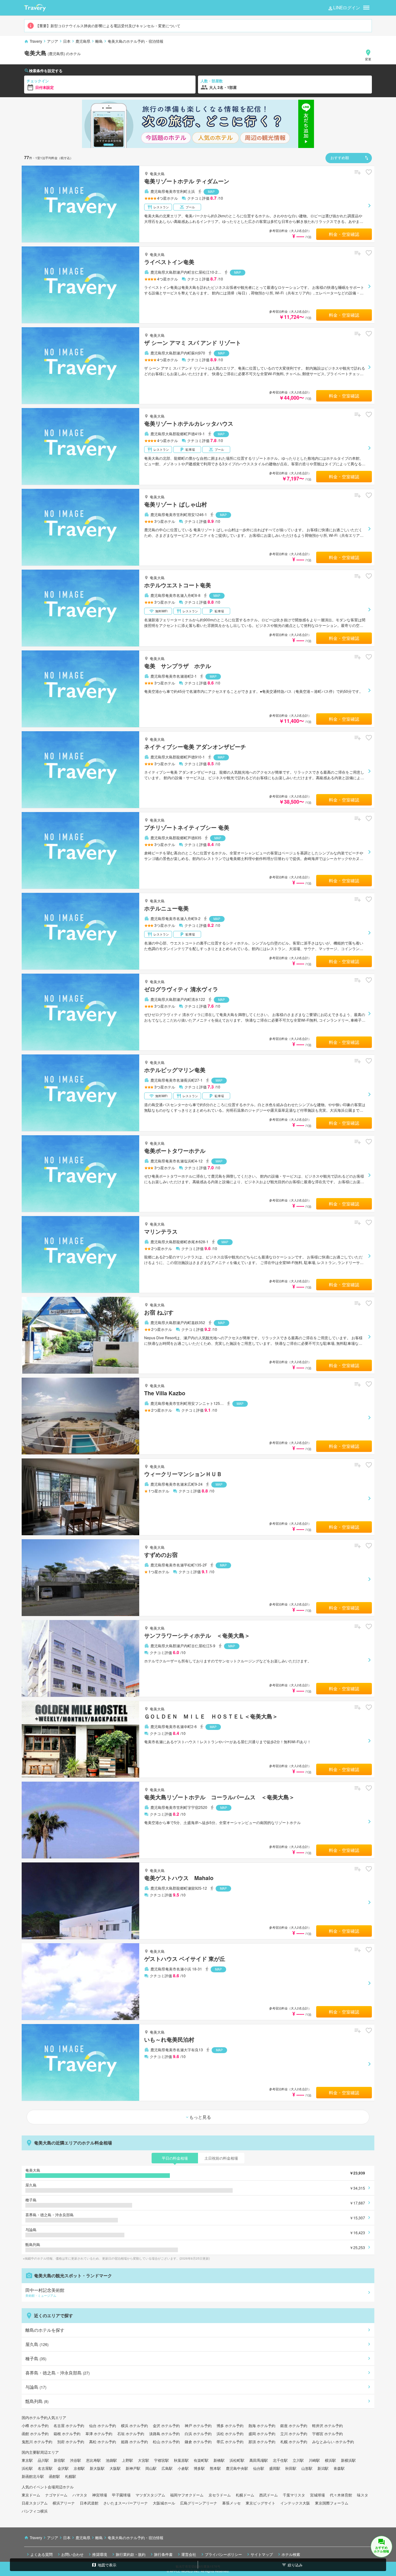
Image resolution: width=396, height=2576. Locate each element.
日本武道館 (89, 2503)
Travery (36, 41)
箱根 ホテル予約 (67, 2433)
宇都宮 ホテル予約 (327, 2433)
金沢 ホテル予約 (166, 2425)
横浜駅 (330, 2460)
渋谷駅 (75, 2460)
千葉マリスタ (294, 2495)
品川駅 (43, 2460)
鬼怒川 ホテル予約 (37, 2441)
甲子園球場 (121, 2495)
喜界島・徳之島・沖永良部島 (58, 2373)
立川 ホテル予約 (294, 2433)
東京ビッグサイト (260, 2503)
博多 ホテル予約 (230, 2425)
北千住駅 (280, 2460)
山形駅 (307, 2468)
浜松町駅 (237, 2460)
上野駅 (127, 2460)
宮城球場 (317, 2495)
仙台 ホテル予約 (103, 2425)
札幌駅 (71, 2476)
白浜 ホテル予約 (198, 2433)
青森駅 (339, 2468)
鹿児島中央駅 (237, 2468)
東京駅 (27, 2460)
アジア (53, 41)
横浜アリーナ (64, 2503)
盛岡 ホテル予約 (262, 2433)
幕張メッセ (231, 2503)
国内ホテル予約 (35, 2417)
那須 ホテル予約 (262, 2441)
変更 (368, 59)
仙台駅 (259, 2468)
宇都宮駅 (161, 2460)
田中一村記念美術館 (45, 2292)
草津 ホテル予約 (99, 2433)
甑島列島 (37, 2401)
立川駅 (298, 2460)
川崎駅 (314, 2460)
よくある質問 (41, 2554)
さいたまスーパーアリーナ (126, 2503)
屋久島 (37, 2344)
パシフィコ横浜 (35, 2511)
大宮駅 (144, 2460)
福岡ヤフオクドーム (187, 2495)
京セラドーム (220, 2495)
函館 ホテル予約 (35, 2433)
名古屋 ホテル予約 (69, 2425)
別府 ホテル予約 (71, 2441)
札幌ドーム (245, 2495)
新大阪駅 (97, 2468)
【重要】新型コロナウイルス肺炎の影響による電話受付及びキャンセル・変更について (108, 26)
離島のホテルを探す (45, 2330)
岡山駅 (151, 2468)
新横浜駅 (348, 2460)
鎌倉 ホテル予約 (198, 2441)
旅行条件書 (163, 2554)
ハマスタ (80, 2495)
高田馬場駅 (259, 2460)
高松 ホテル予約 (103, 2441)
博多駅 (199, 2468)
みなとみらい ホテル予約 (333, 2441)
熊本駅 (215, 2468)
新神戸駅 (133, 2468)
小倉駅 (183, 2468)
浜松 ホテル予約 (230, 2433)
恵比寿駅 (93, 2460)
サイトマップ (262, 2554)
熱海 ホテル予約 (262, 2425)
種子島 (36, 2358)
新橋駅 (219, 2460)
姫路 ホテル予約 (134, 2441)
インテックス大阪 (295, 2503)
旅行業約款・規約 (131, 2554)
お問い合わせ (72, 2554)
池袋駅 (111, 2460)
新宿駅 (59, 2460)
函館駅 (54, 2476)
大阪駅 (115, 2468)
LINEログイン (347, 7)
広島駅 (167, 2468)
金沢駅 (63, 2468)
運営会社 (189, 2554)
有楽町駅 (201, 2460)
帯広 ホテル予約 (230, 2441)
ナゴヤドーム (56, 2495)
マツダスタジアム (150, 2495)
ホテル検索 (291, 2554)
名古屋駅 (45, 2468)
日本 (67, 41)
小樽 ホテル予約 (35, 2425)
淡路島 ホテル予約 (164, 2433)
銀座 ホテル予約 (294, 2425)
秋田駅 (291, 2468)
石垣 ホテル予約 (131, 2433)
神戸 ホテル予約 (198, 2425)
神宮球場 (100, 2495)
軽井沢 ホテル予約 (327, 2425)
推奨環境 (100, 2554)
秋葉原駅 (181, 2460)
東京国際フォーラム (332, 2503)
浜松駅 (27, 2468)
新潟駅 (323, 2468)
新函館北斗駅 (33, 2476)
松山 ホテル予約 (166, 2441)
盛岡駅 (275, 2468)
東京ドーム (31, 2495)
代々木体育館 (341, 2495)
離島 (99, 41)
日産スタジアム (35, 2503)
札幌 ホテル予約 (294, 2441)
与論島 (36, 2387)
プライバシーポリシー (223, 2554)
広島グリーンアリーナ (199, 2503)
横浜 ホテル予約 (134, 2425)
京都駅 (79, 2468)
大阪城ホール (164, 2503)
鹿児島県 (83, 41)
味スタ (363, 2495)
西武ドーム (269, 2495)
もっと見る (200, 2117)
